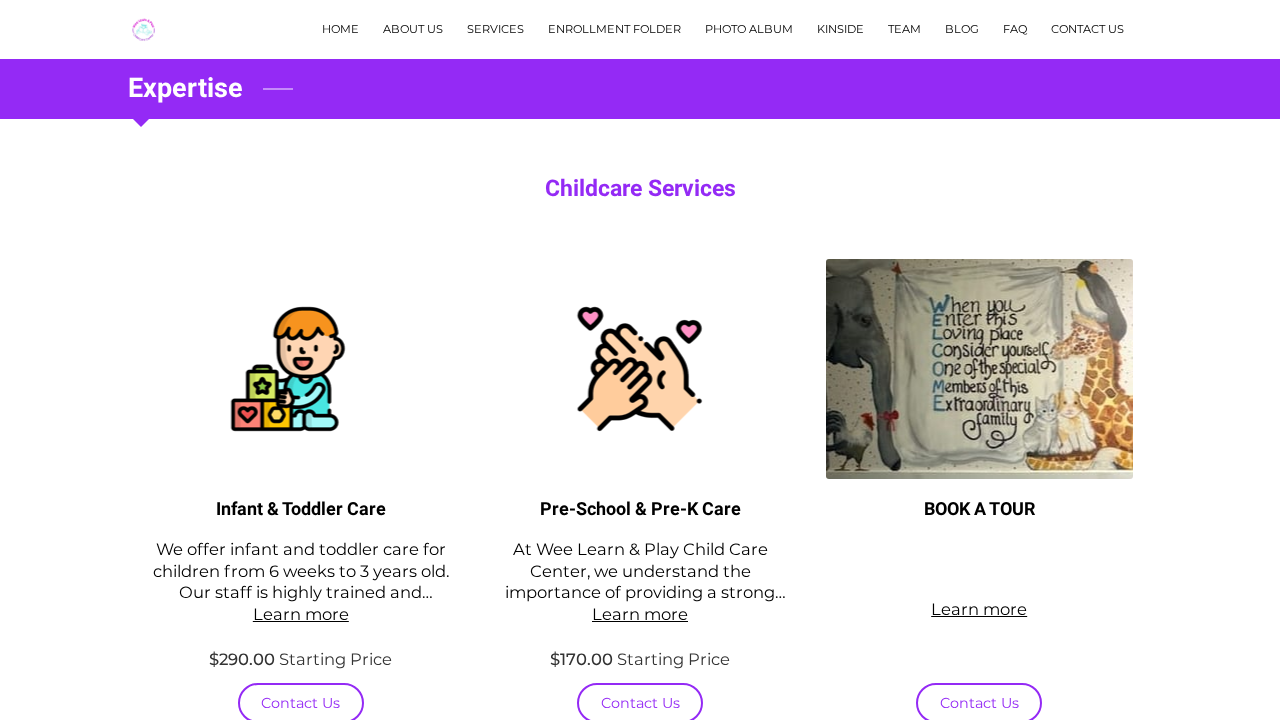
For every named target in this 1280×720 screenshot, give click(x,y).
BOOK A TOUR (979, 509)
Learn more (301, 614)
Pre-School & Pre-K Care (640, 509)
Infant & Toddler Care (301, 509)
